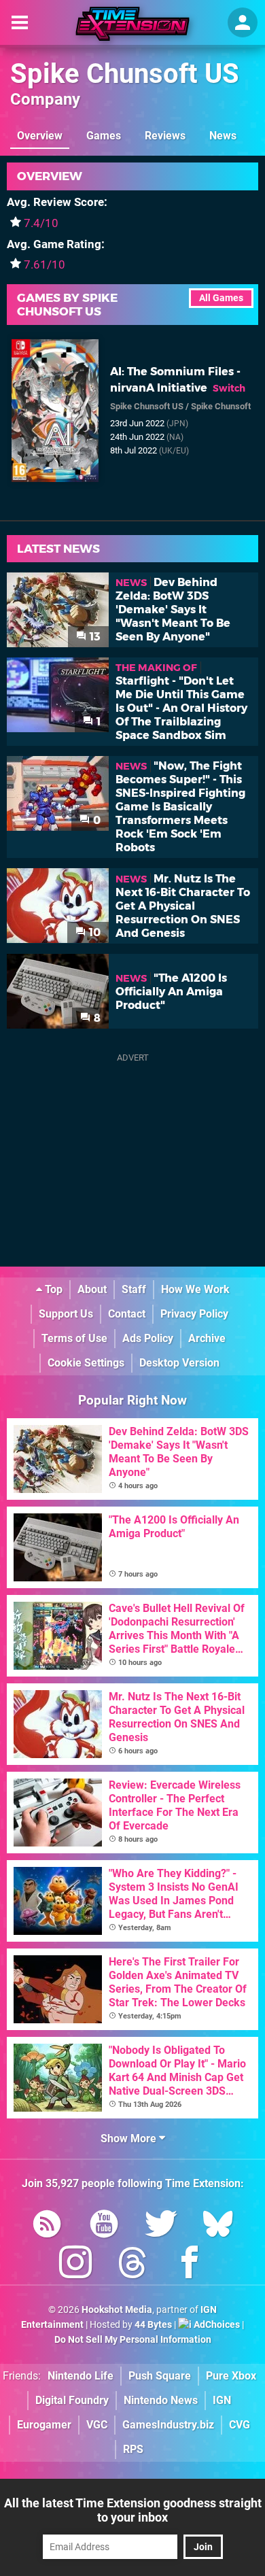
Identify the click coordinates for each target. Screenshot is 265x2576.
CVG (240, 2425)
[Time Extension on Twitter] (161, 2226)
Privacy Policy (194, 1314)
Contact (127, 1314)
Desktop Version (179, 1363)
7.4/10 (41, 223)
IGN (222, 2400)
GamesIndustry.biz (168, 2425)
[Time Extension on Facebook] (190, 2265)
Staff (134, 1289)
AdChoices (216, 2325)
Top (52, 1289)
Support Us (66, 1314)
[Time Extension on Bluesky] (218, 2226)
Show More (130, 2139)
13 (94, 637)
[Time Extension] (132, 24)
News (223, 136)
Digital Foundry (72, 2400)
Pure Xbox (231, 2376)
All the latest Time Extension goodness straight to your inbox (133, 2510)
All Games (221, 298)
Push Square (160, 2376)
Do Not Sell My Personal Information (133, 2340)
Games (104, 136)
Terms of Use (74, 1338)
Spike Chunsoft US (125, 74)
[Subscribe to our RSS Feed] (47, 2226)
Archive (207, 1338)
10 (93, 932)
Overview (40, 136)
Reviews (165, 136)
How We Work (195, 1289)
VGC (97, 2425)
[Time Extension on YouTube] (104, 2226)
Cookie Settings (86, 1363)
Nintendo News (161, 2400)
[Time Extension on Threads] (132, 2265)
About (92, 1289)
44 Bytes (153, 2325)
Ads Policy (148, 1338)
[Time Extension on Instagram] (75, 2265)
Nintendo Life (81, 2376)
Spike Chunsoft (221, 406)
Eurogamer (44, 2425)
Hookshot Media (117, 2310)
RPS (133, 2449)
